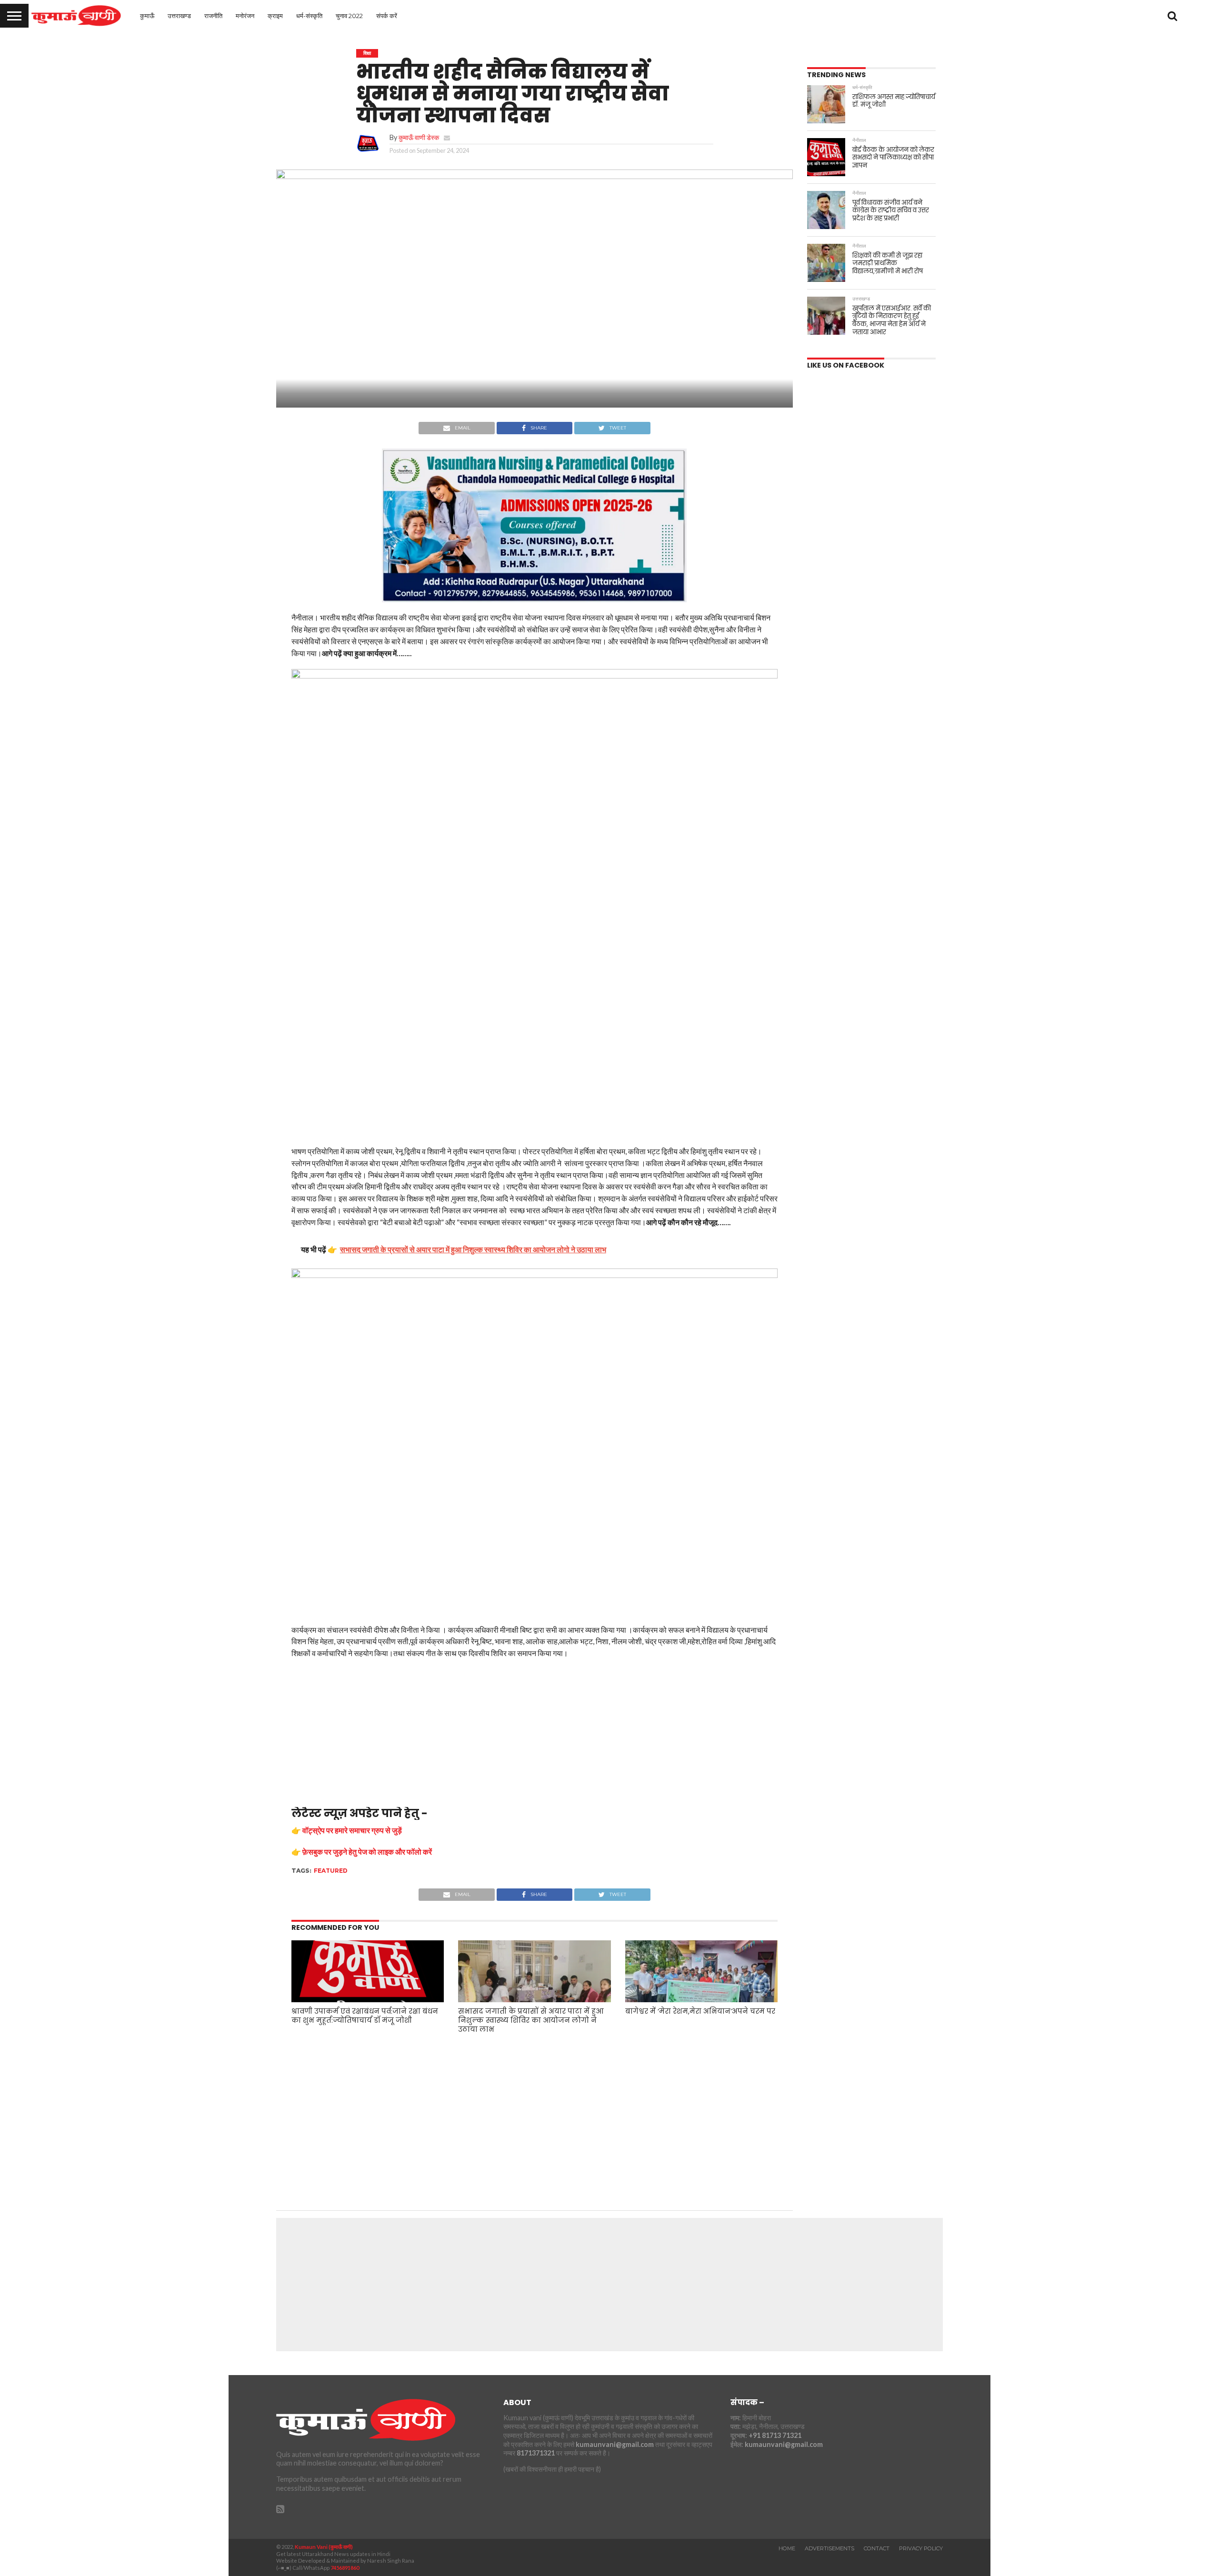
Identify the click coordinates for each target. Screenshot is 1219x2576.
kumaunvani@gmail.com (615, 2444)
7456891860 (345, 2568)
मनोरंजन (245, 16)
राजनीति (213, 16)
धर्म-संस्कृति (309, 16)
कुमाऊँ (147, 16)
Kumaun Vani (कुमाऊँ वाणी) (324, 2547)
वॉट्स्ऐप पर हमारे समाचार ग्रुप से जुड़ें (352, 1830)
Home (787, 2548)
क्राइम (275, 16)
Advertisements (829, 2548)
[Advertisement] (535, 1736)
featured (331, 1871)
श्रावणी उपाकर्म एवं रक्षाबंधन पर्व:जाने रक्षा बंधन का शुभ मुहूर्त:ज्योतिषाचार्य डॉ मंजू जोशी (365, 2016)
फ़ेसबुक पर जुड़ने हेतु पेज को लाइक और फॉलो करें (367, 1852)
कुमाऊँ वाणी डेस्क (419, 137)
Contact (877, 2548)
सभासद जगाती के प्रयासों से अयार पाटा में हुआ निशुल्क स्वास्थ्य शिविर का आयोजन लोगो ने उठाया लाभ (531, 2020)
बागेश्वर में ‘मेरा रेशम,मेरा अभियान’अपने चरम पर (700, 2011)
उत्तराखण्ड (179, 16)
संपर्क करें (387, 16)
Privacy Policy (921, 2548)
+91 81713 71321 (775, 2435)
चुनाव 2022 (349, 16)
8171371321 (536, 2453)
